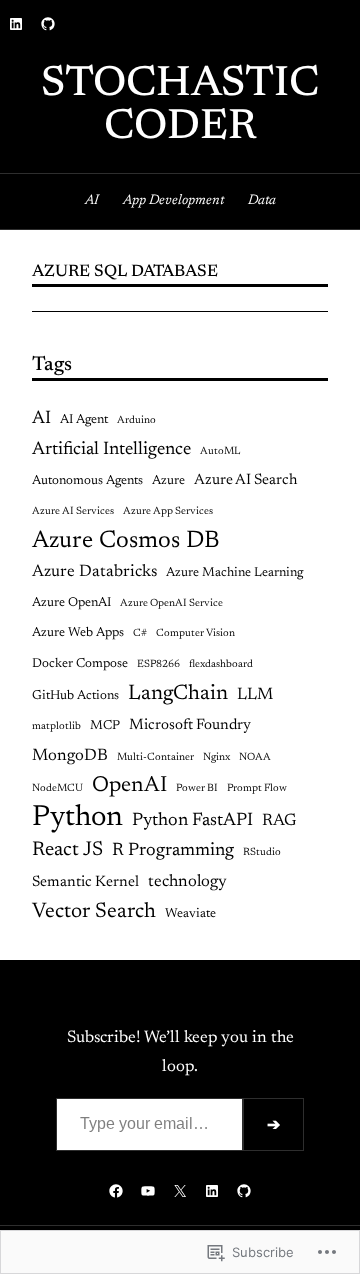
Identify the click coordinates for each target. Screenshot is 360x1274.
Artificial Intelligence (111, 450)
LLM (255, 695)
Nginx (216, 757)
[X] (180, 1191)
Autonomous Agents (87, 480)
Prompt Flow (257, 788)
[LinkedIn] (16, 24)
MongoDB (70, 756)
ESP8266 (158, 664)
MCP (105, 725)
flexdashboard (221, 664)
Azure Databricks (94, 572)
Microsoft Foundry (190, 725)
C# (140, 633)
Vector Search (94, 912)
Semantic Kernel (85, 882)
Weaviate (190, 913)
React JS (67, 850)
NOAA (255, 757)
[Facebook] (116, 1191)
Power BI (197, 788)
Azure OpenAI (71, 602)
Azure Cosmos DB (126, 541)
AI (41, 419)
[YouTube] (148, 1191)
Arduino (136, 420)
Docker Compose (80, 663)
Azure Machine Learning (234, 572)
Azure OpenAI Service (171, 603)
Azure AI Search (245, 480)
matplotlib (56, 726)
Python (77, 818)
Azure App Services (168, 511)
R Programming (173, 851)
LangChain (178, 694)
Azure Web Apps (78, 632)
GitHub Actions (75, 695)
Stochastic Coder (180, 106)
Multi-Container (155, 757)
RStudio (262, 852)
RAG (279, 821)
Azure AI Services (73, 511)
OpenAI (129, 786)
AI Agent (84, 419)
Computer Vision (195, 633)
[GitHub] (48, 24)
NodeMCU (57, 788)
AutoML (220, 451)
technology (187, 882)
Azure (168, 480)
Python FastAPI (192, 821)
